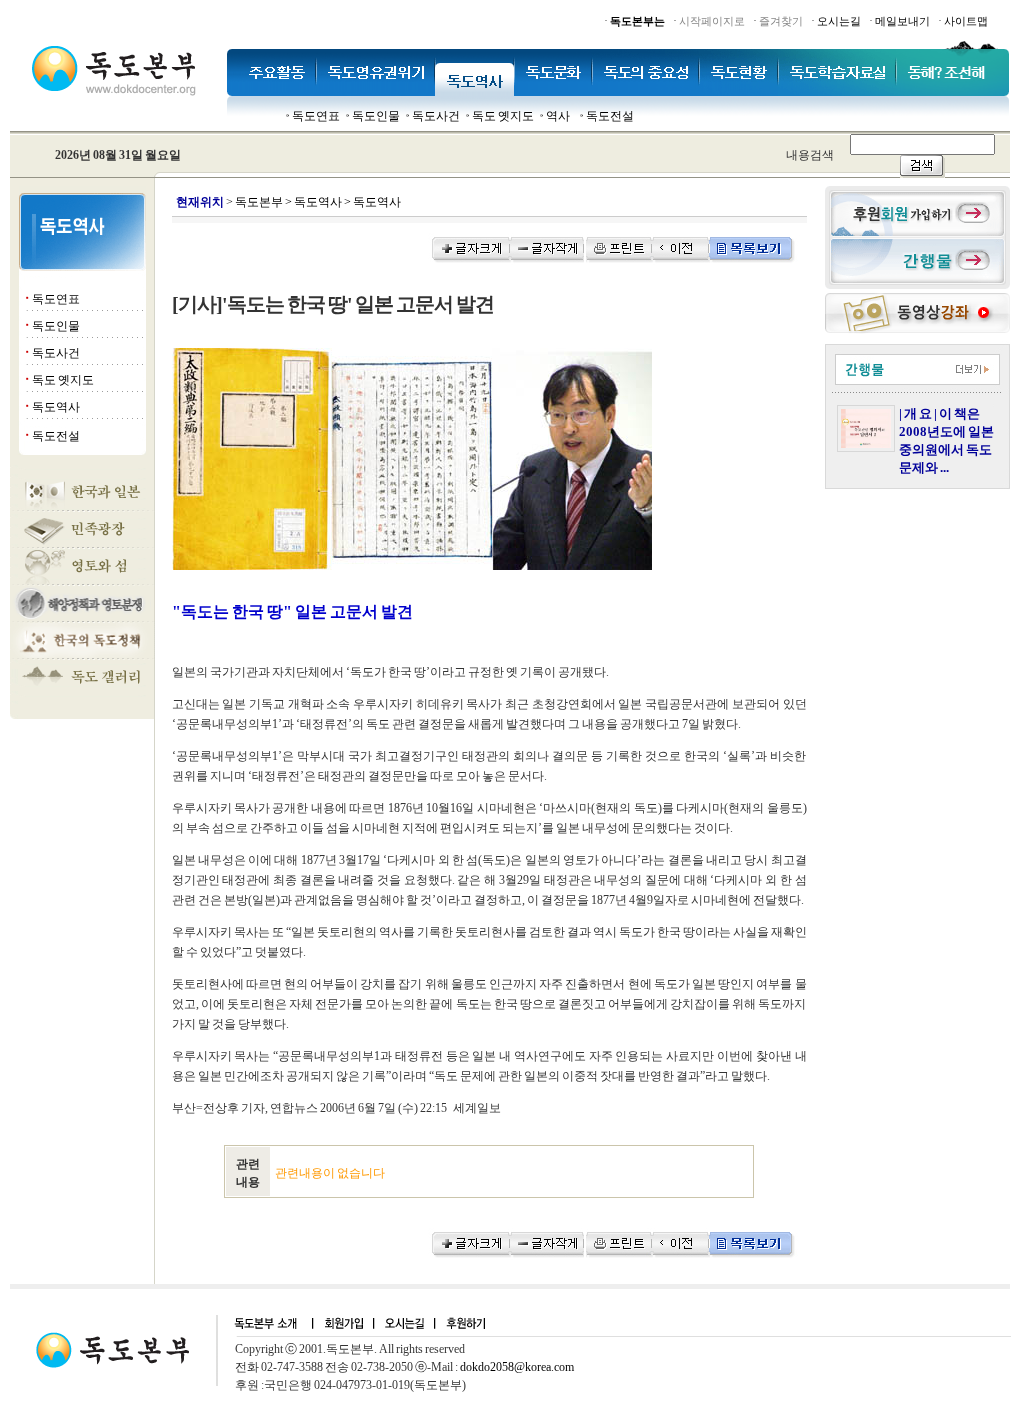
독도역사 (56, 407)
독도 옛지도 (503, 116)
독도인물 (376, 116)
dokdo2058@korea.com (517, 1367)
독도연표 (316, 116)
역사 (558, 116)
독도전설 (610, 116)
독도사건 (436, 116)
